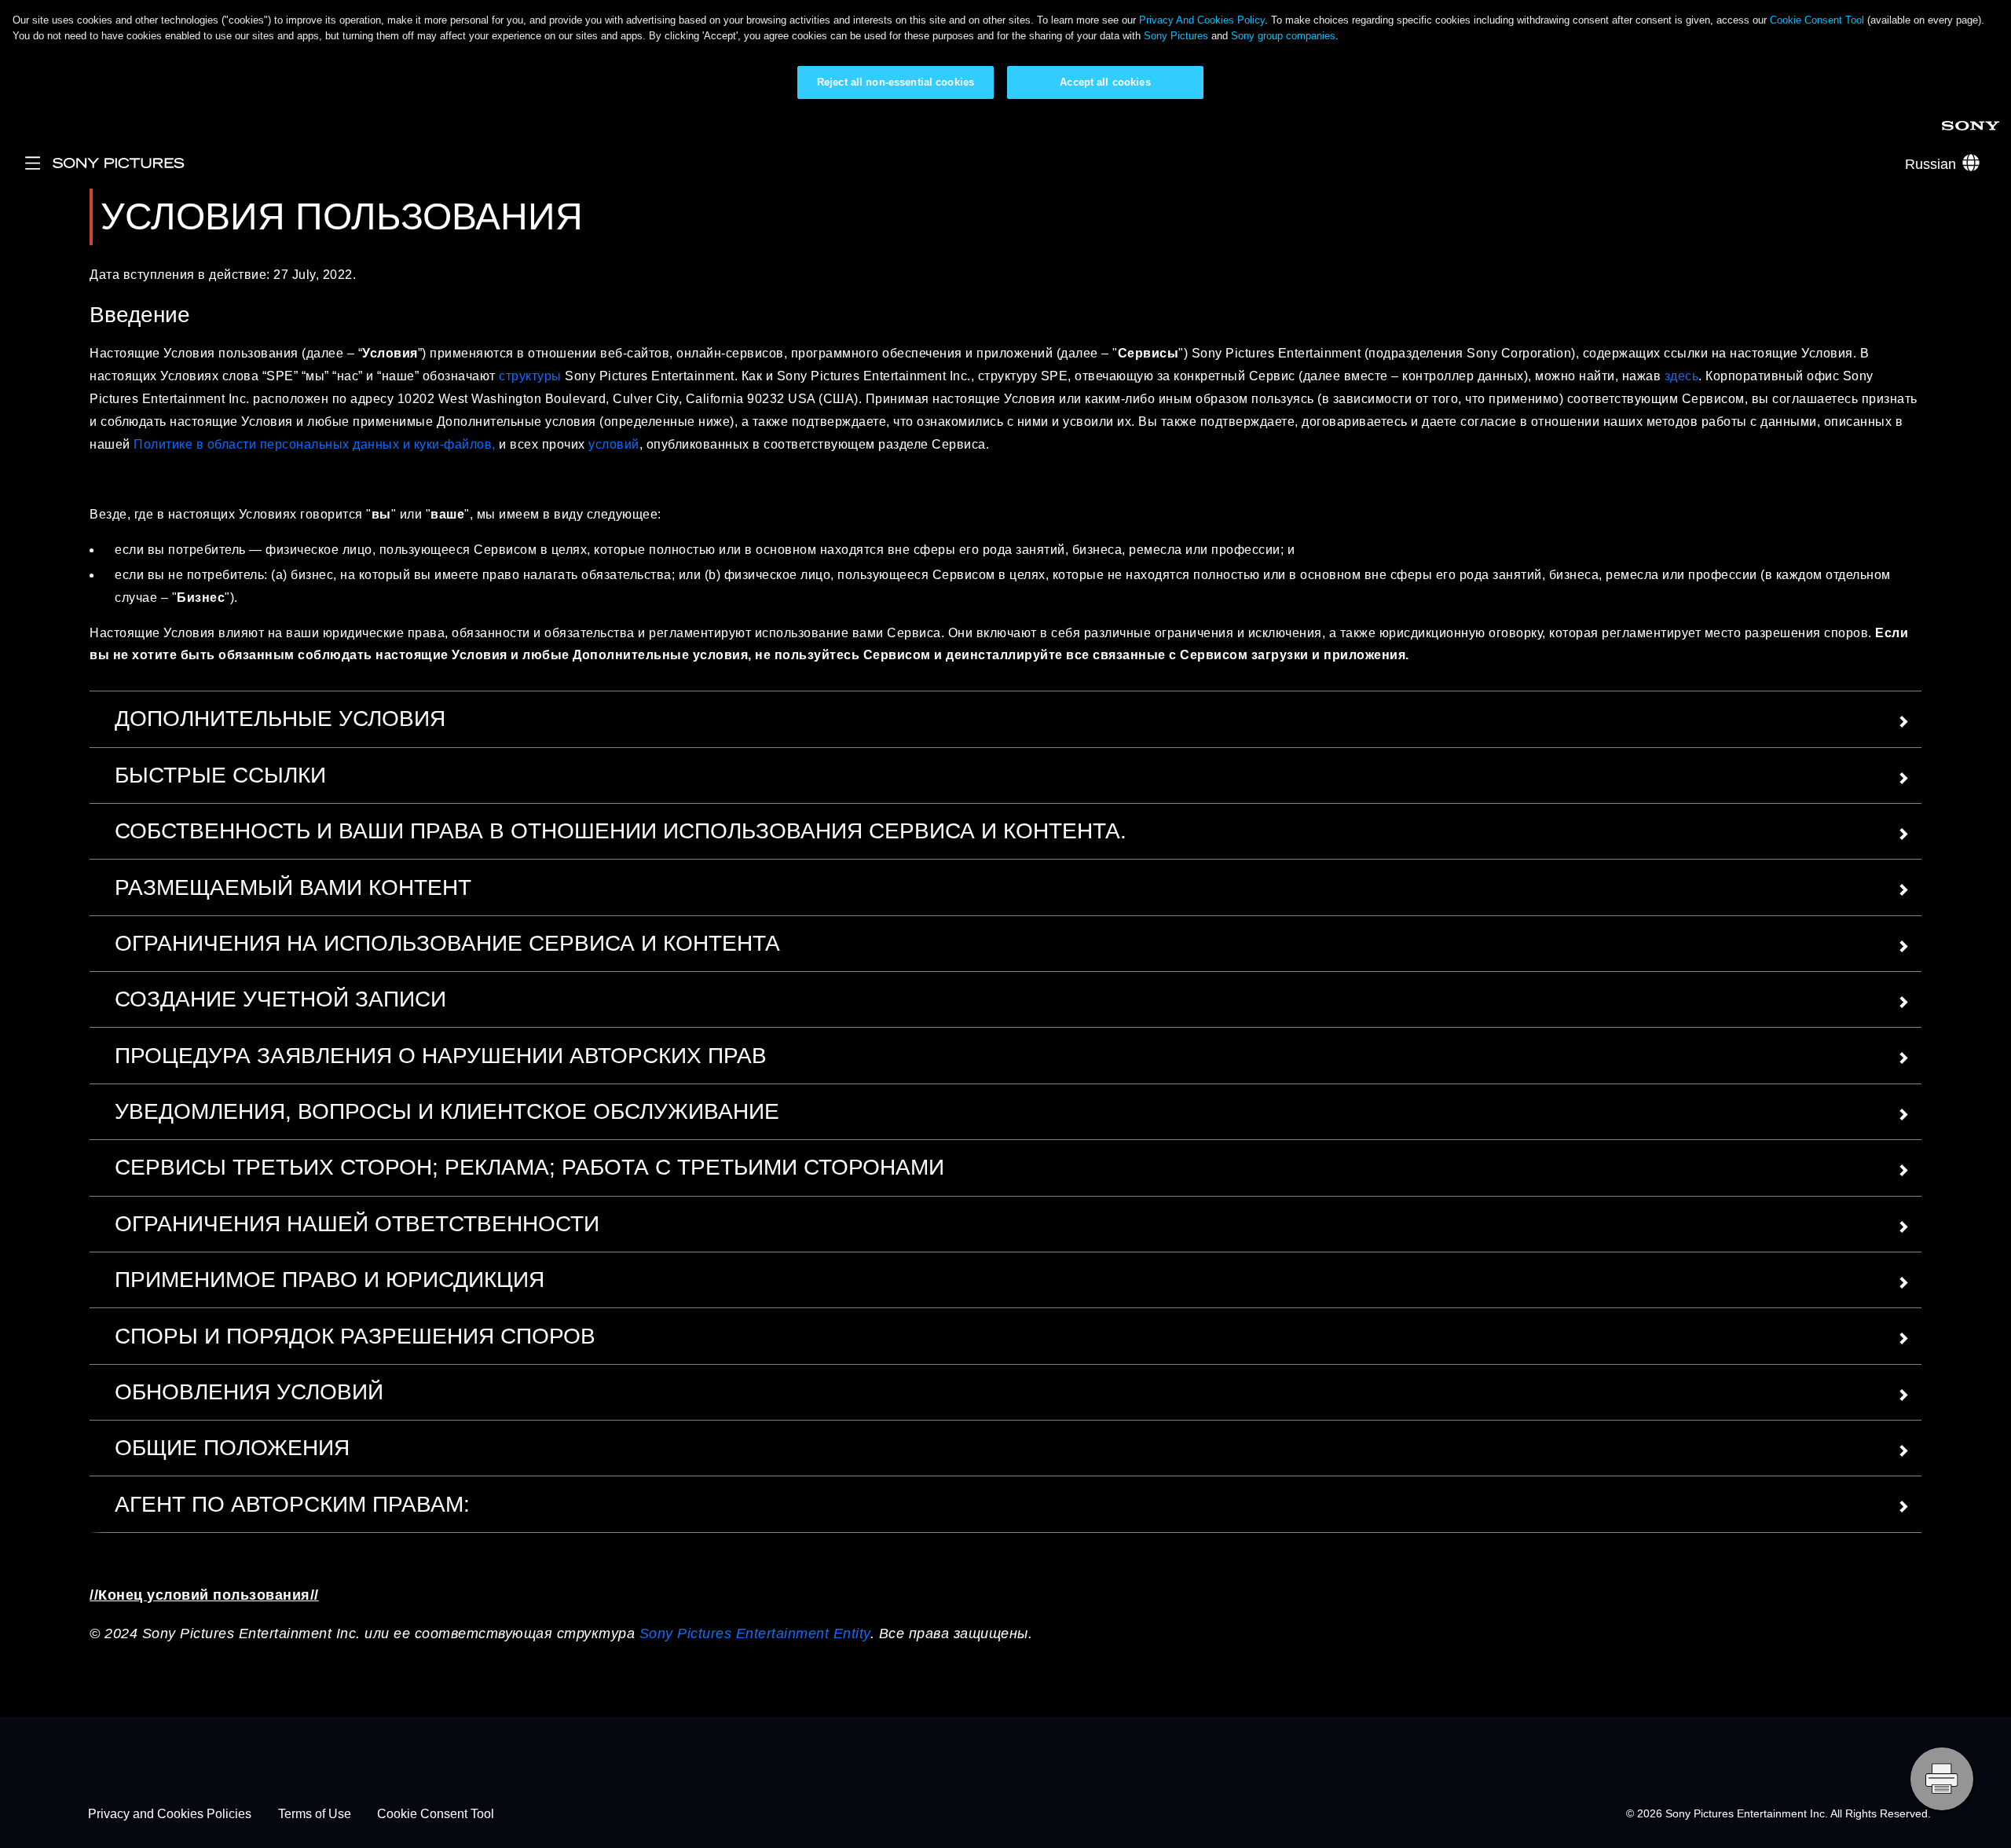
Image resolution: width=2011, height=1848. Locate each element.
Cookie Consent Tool (1817, 20)
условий (614, 444)
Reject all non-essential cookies (896, 82)
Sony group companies (1283, 36)
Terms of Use (315, 1814)
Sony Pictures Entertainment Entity (755, 1633)
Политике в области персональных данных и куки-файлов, (315, 444)
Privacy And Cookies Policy (1202, 20)
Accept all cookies (1105, 82)
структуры (530, 376)
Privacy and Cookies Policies (170, 1814)
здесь (1679, 376)
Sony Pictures (1176, 36)
